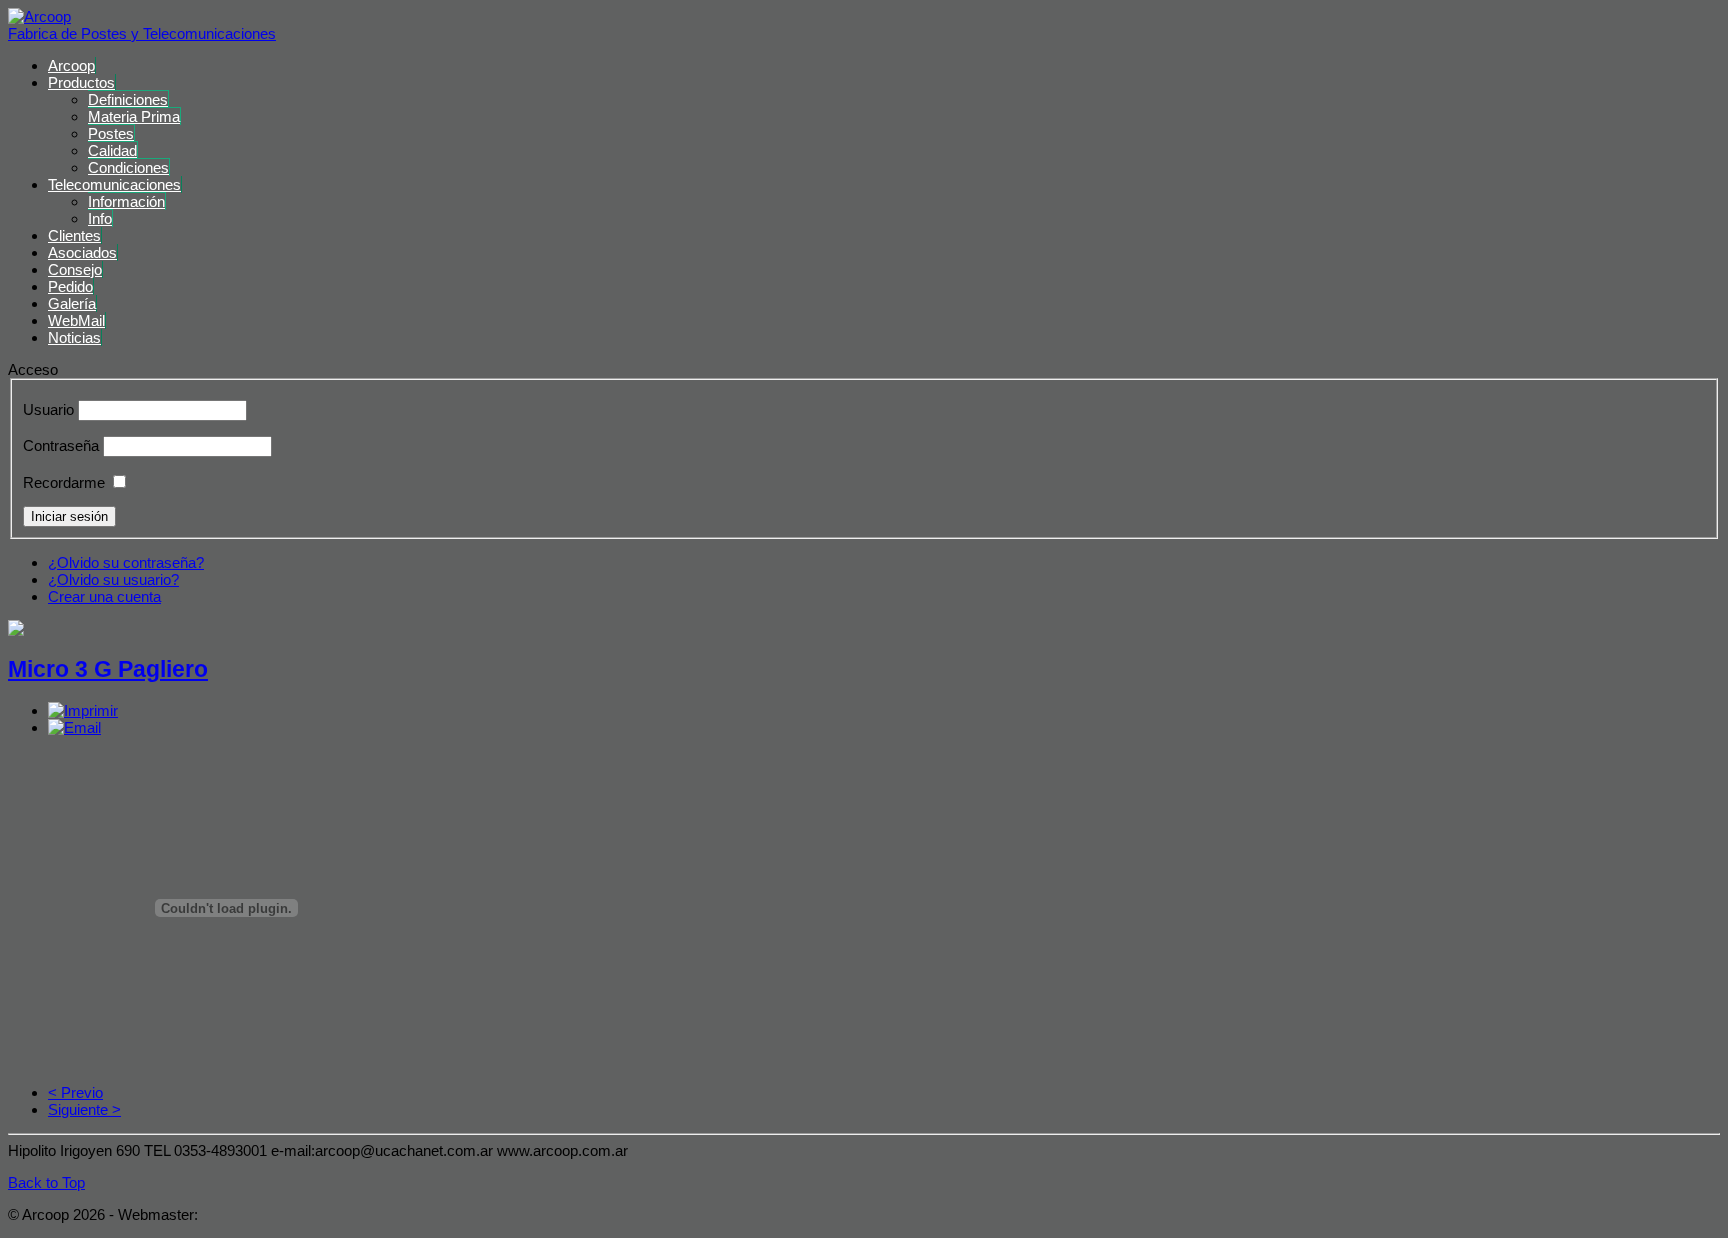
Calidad (112, 150)
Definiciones (128, 99)
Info (100, 218)
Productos (81, 82)
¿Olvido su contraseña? (126, 562)
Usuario (48, 409)
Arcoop (71, 65)
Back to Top (46, 1182)
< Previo (75, 1092)
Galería (72, 303)
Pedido (70, 286)
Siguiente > (84, 1109)
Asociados (82, 252)
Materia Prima (134, 116)
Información (126, 201)
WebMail (76, 320)
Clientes (74, 235)
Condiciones (128, 167)
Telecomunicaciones (114, 184)
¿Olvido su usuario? (113, 579)
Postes (111, 133)
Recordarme (64, 482)
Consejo (75, 269)
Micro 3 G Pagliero (108, 669)
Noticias (74, 337)
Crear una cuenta (104, 596)
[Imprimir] (83, 710)
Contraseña (61, 445)
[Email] (74, 727)
